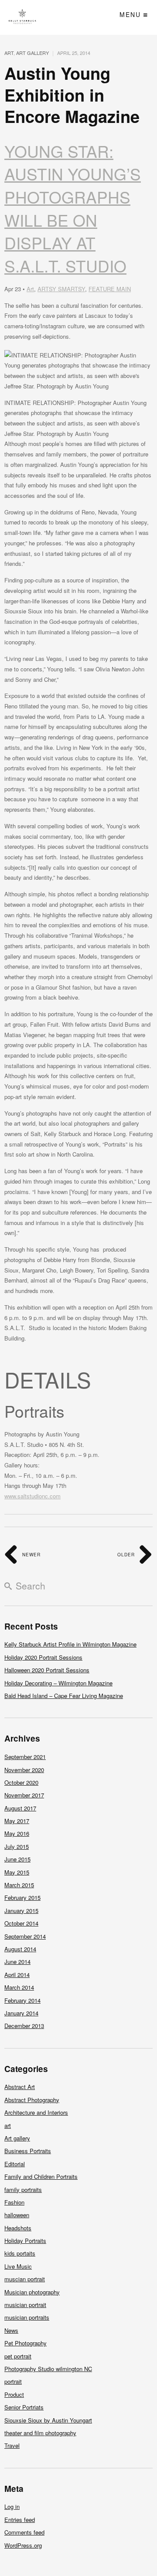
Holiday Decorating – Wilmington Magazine (58, 1683)
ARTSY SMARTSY (61, 289)
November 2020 (24, 1770)
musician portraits (27, 2317)
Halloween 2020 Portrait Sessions (47, 1670)
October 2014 (21, 1923)
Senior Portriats (24, 2407)
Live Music (18, 2266)
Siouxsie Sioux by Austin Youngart (48, 2420)
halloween (17, 2215)
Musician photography (32, 2292)
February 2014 (22, 2000)
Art (30, 289)
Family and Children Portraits (41, 2176)
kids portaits (20, 2253)
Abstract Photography (32, 2100)
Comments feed (24, 2532)
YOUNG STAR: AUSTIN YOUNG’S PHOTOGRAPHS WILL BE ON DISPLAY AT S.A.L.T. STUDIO (73, 209)
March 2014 (19, 1987)
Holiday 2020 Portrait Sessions (43, 1657)
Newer (31, 1555)
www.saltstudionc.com (32, 1496)
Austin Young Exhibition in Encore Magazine (72, 95)
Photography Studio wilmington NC (48, 2369)
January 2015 (21, 1911)
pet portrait (18, 2356)
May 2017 (17, 1821)
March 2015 (19, 1885)
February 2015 (22, 1897)
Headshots (18, 2228)
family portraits (23, 2190)
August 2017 (20, 1808)
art (9, 53)
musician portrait (25, 2305)
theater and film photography (40, 2433)
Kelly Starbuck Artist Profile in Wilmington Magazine (70, 1644)
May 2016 (17, 1833)
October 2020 (21, 1782)
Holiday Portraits (25, 2241)
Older (127, 1555)
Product (14, 2394)
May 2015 (17, 1872)
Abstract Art (20, 2087)
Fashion (14, 2202)
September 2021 (25, 1757)
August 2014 (20, 1949)
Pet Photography (26, 2343)
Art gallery (32, 53)
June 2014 (17, 1962)
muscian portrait (25, 2279)
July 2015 (17, 1846)
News (11, 2330)
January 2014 (21, 2013)
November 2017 (24, 1795)
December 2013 (24, 2026)
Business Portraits (28, 2151)
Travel (12, 2445)
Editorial (15, 2164)
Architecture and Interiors (36, 2112)
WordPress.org (23, 2545)
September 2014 (25, 1936)
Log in (12, 2506)
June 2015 (17, 1859)
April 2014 (17, 1975)
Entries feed (20, 2520)
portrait (13, 2381)
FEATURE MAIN (110, 289)
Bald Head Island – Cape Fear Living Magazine (64, 1696)
